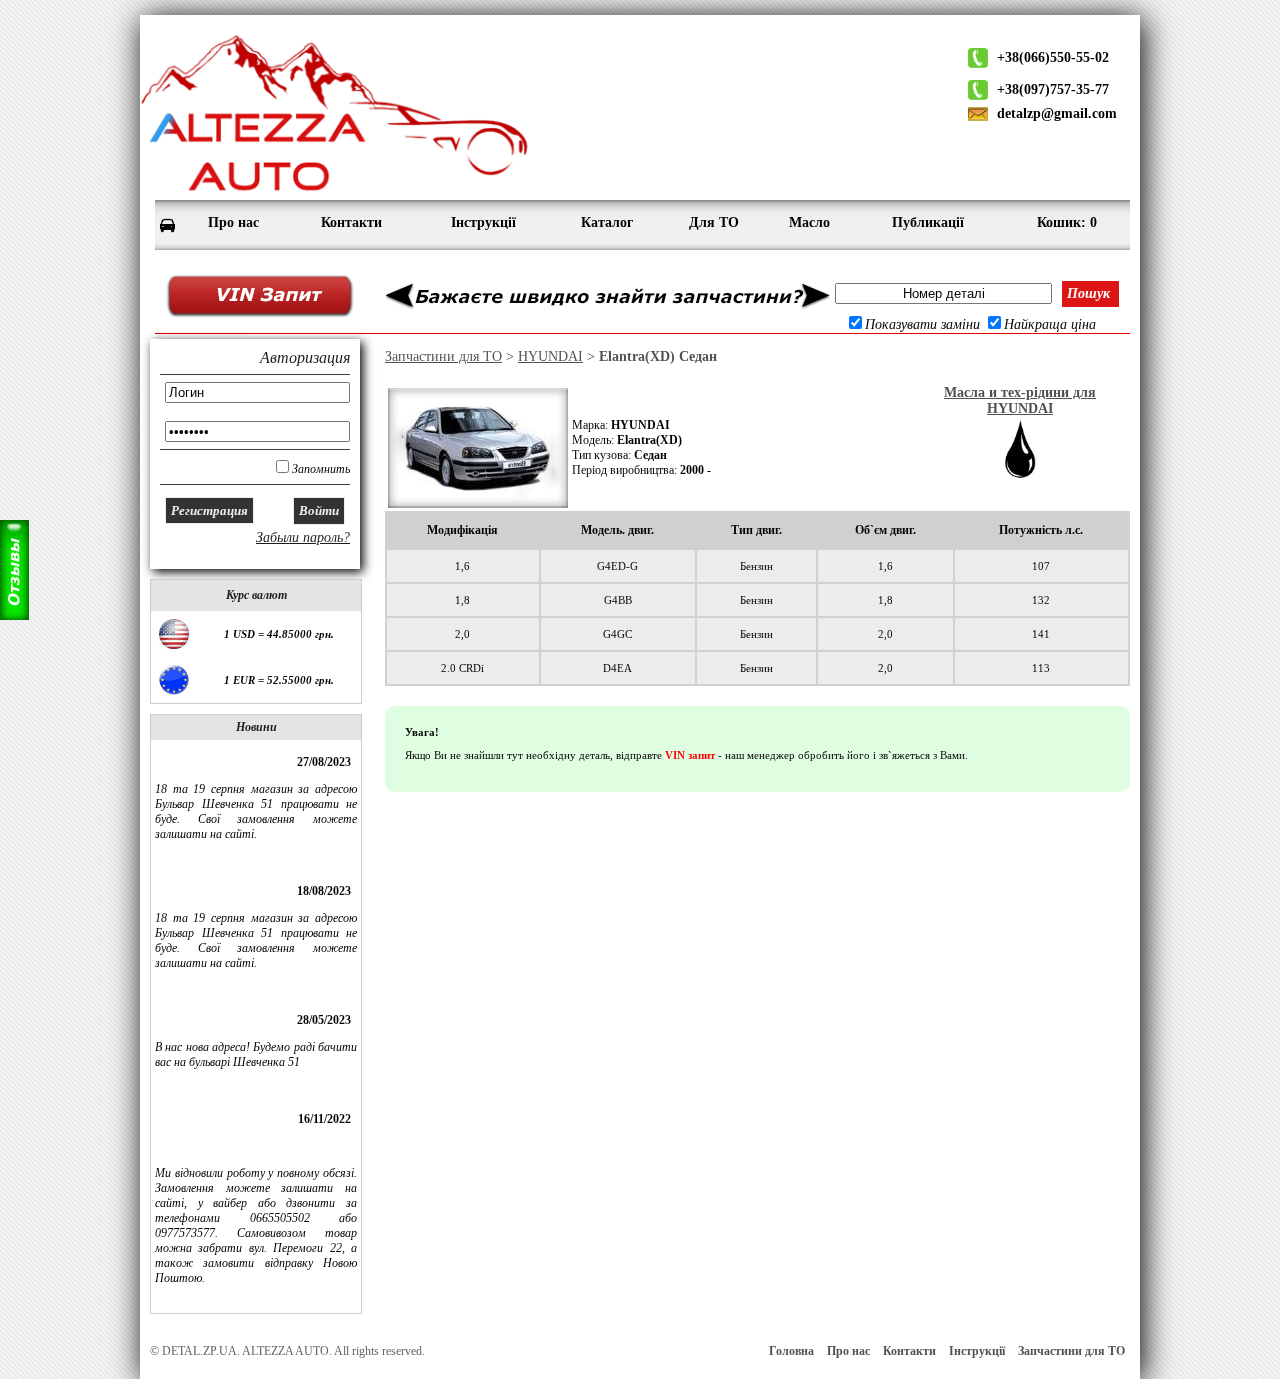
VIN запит (690, 755)
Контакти (909, 1351)
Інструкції (977, 1351)
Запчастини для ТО (443, 356)
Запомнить (321, 469)
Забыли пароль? (303, 537)
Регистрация (209, 510)
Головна (791, 1351)
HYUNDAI (550, 356)
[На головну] (335, 190)
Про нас (848, 1351)
